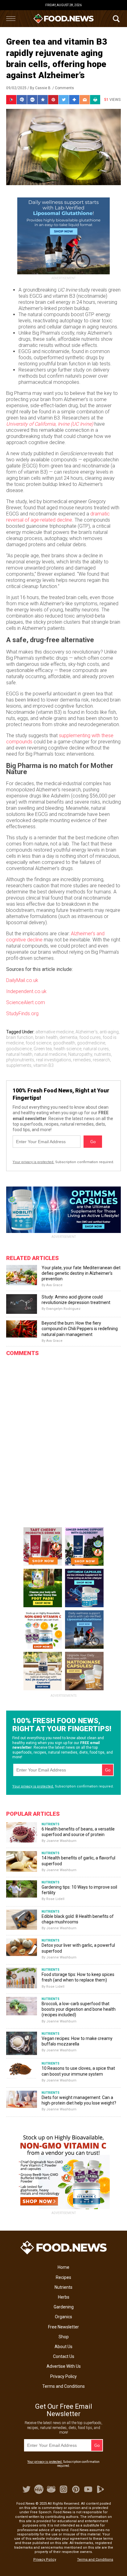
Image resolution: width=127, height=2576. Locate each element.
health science (68, 1049)
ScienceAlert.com (26, 1002)
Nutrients (63, 2287)
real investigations (54, 1060)
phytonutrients (20, 1060)
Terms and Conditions (63, 2386)
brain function (20, 1037)
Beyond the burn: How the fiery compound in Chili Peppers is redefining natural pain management (80, 1329)
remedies (82, 1060)
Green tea (43, 1049)
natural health (19, 1054)
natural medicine (50, 1054)
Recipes (63, 2277)
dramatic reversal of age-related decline (58, 517)
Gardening (64, 2307)
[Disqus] (63, 1437)
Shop (64, 2337)
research (101, 1060)
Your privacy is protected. (33, 1162)
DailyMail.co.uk (22, 980)
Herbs (64, 2297)
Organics (63, 2317)
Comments (64, 88)
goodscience (19, 1049)
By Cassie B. (41, 88)
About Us (63, 2347)
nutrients (102, 1054)
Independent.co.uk (26, 991)
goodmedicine (91, 1043)
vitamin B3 (43, 1065)
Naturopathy (80, 1054)
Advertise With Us (64, 2366)
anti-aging (109, 1032)
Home (63, 2267)
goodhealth (64, 1043)
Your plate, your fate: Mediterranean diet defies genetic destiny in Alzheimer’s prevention (81, 1273)
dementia (68, 1037)
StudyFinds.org (22, 1014)
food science (38, 1043)
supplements (19, 1065)
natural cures (96, 1049)
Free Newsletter (63, 2327)
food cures (90, 1037)
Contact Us (64, 2356)
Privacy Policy (63, 2376)
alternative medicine (55, 1032)
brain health (46, 1037)
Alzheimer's (87, 1032)
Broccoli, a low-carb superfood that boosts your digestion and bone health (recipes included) (79, 2009)
